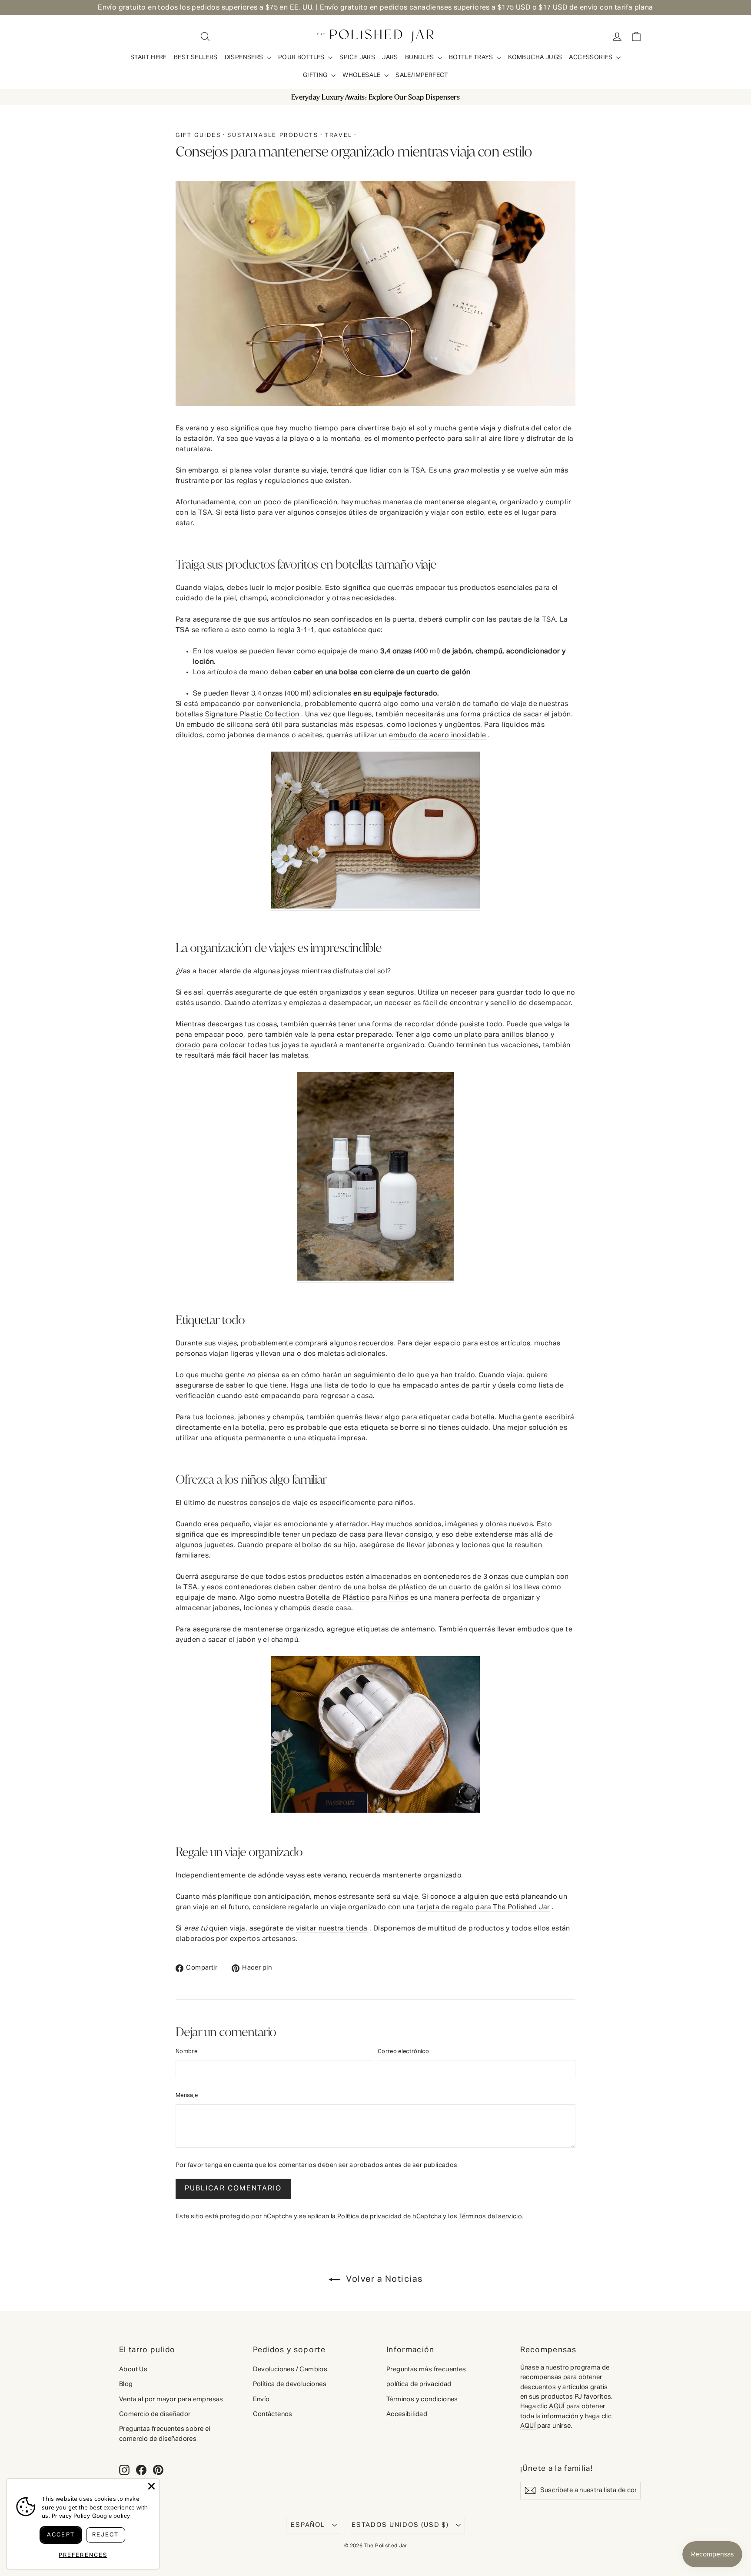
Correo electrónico (403, 2052)
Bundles (420, 57)
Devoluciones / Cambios (290, 2369)
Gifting (316, 75)
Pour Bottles (302, 57)
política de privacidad (419, 2384)
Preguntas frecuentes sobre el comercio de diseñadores (165, 2434)
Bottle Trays (472, 57)
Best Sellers (196, 57)
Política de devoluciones (290, 2384)
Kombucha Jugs (535, 57)
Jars (390, 57)
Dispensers (245, 57)
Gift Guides (198, 135)
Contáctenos (273, 2414)
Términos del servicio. (491, 2217)
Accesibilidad (407, 2414)
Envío (261, 2399)
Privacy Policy (71, 2516)
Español (308, 2525)
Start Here (149, 57)
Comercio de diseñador (155, 2414)
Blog (126, 2384)
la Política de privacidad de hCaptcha (387, 2217)
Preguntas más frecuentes (426, 2369)
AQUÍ (557, 2406)
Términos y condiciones (422, 2399)
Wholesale (362, 75)
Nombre (186, 2052)
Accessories (591, 57)
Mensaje (187, 2095)
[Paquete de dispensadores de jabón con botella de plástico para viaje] (375, 907)
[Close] (151, 2486)
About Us (133, 2369)
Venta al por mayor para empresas (171, 2399)
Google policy (111, 2516)
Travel (339, 135)
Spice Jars (357, 57)
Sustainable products (273, 135)
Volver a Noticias (383, 2279)
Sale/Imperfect (422, 75)
